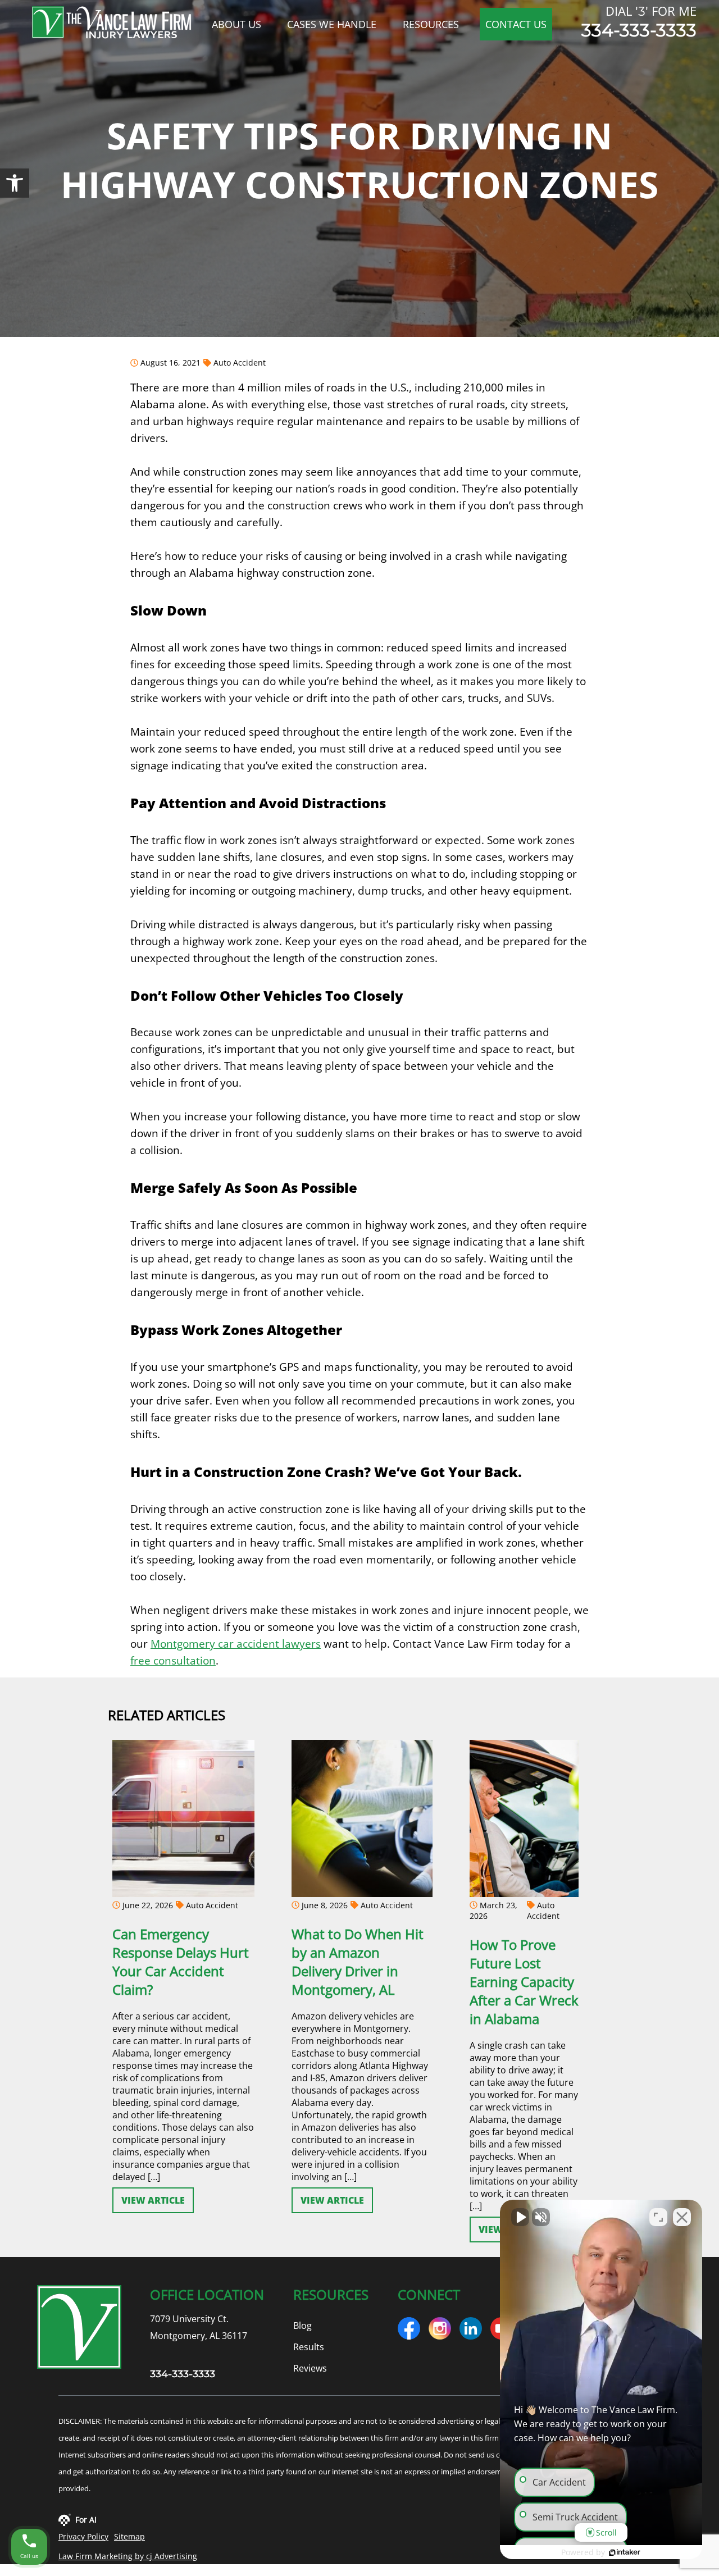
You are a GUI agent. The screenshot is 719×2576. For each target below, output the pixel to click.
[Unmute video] (520, 2217)
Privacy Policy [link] (83, 2536)
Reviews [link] (310, 2368)
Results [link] (309, 2346)
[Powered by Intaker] (625, 2552)
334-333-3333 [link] (639, 30)
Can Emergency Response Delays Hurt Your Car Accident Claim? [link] (181, 1962)
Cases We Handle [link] (332, 24)
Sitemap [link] (129, 2536)
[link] (15, 183)
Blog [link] (302, 2325)
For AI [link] (86, 2520)
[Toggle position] (658, 2217)
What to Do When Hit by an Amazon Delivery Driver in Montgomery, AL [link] (358, 1962)
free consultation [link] (173, 1660)
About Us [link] (236, 24)
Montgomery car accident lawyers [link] (236, 1643)
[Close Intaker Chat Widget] (682, 2217)
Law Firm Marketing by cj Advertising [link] (128, 2556)
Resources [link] (431, 24)
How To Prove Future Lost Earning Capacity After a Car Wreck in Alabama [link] (524, 1982)
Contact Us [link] (516, 24)
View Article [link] (153, 2200)
